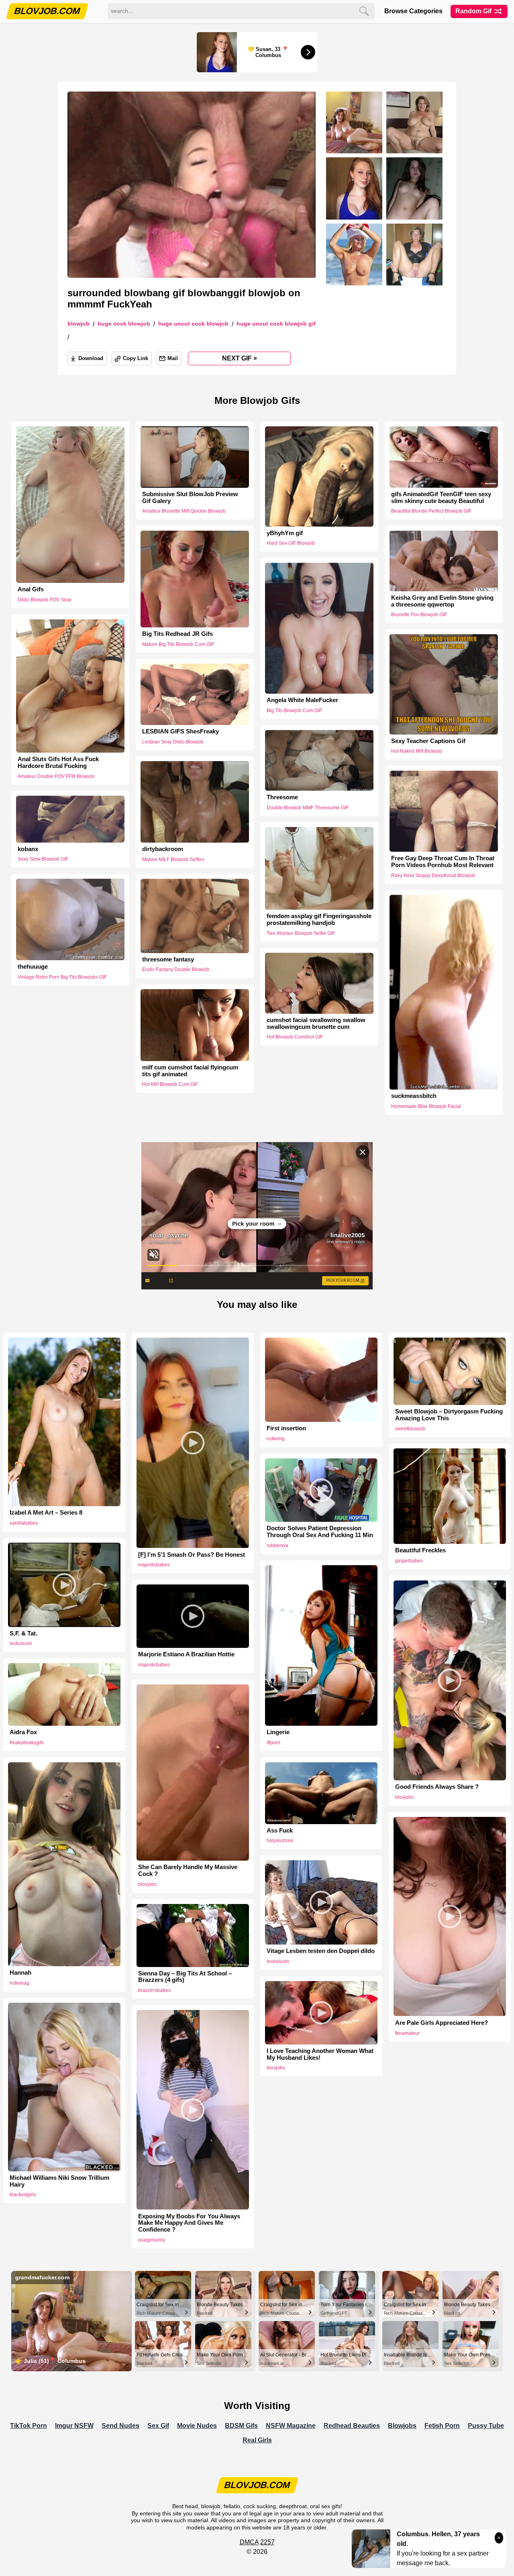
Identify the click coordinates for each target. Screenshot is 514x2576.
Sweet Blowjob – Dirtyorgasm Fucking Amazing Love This (449, 1415)
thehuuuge (33, 967)
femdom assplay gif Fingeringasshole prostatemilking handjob (319, 919)
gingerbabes (409, 1561)
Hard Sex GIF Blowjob (291, 543)
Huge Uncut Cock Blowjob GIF (276, 324)
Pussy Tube (486, 2426)
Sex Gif (158, 2426)
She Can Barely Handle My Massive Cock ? (188, 1870)
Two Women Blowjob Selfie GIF (301, 933)
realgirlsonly (152, 2240)
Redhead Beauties (352, 2426)
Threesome (282, 797)
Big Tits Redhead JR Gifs (177, 634)
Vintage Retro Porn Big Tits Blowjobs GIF (62, 977)
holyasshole (280, 1841)
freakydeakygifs (27, 1743)
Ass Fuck (280, 1831)
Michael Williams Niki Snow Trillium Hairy (59, 2181)
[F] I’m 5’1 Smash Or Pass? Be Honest (192, 1555)
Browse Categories (413, 11)
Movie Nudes (197, 2426)
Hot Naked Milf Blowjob (417, 751)
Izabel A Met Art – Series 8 (46, 1513)
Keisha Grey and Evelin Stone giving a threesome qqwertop (442, 601)
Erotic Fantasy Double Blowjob (176, 970)
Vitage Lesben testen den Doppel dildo (321, 1951)
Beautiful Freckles (420, 1550)
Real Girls (257, 2440)
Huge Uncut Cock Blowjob (193, 324)
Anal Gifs (31, 589)
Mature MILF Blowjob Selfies (173, 859)
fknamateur (407, 2033)
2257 (267, 2542)
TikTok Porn (29, 2426)
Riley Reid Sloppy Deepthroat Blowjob (433, 876)
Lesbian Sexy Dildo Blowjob (173, 742)
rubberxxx (277, 1546)
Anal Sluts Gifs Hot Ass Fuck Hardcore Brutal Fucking (58, 763)
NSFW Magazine (291, 2426)
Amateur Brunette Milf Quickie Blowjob (184, 511)
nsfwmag (19, 1983)
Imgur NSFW (74, 2426)
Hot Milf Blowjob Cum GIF (170, 1085)
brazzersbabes (154, 1990)
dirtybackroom (163, 849)
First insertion (286, 1428)
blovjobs (404, 1797)
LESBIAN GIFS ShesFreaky (181, 731)
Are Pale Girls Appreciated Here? (442, 2023)
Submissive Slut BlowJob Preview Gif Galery (190, 498)
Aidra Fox (23, 1732)
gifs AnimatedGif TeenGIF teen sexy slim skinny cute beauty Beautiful (441, 498)
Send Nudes (120, 2426)
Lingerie (278, 1732)
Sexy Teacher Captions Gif (428, 741)
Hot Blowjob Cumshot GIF (295, 1037)
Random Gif (474, 11)
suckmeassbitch (414, 1096)
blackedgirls (23, 2195)
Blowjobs (402, 2426)
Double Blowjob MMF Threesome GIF (308, 808)
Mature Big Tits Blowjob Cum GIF (178, 644)
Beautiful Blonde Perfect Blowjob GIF (431, 511)
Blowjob (79, 324)
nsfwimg (276, 1439)
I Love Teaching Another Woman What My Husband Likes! (320, 2054)
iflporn (273, 1743)
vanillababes (24, 1523)
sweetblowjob (410, 1429)
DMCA (249, 2542)
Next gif (240, 358)
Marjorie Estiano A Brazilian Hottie (186, 1654)
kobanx (28, 849)
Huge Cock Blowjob (124, 324)
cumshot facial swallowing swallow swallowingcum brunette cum (316, 1023)
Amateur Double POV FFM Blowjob (56, 776)
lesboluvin (21, 1643)
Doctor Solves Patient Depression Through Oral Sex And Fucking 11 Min (320, 1532)
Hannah (20, 1973)
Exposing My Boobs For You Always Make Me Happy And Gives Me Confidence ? (189, 2223)
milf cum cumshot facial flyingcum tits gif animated (190, 1071)
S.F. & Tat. (23, 1633)
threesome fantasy (168, 959)
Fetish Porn (442, 2426)
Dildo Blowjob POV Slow (45, 600)
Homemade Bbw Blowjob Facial (426, 1106)
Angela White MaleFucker (302, 700)
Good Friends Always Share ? (437, 1787)
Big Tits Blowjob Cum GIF (294, 711)
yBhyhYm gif (285, 533)
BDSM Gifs (241, 2426)
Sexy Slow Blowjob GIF (43, 859)
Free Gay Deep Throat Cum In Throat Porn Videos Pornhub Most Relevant (443, 862)
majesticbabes (154, 1565)
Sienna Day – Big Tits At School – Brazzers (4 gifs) (185, 1977)
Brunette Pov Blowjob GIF (419, 615)
